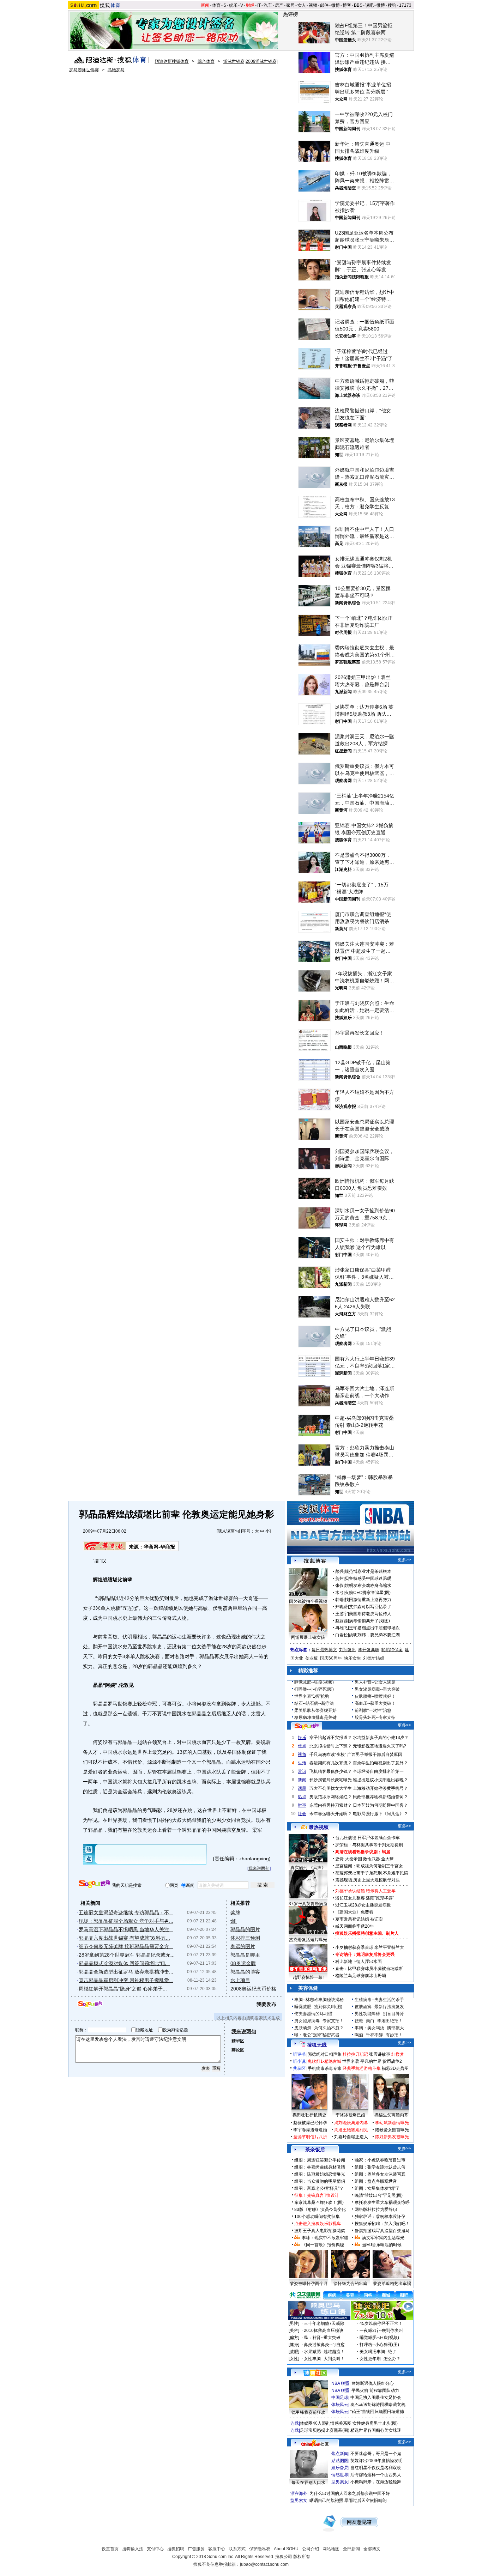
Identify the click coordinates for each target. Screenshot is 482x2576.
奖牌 (235, 1913)
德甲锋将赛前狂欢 (308, 2412)
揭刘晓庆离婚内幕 (351, 2123)
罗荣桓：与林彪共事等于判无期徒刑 (369, 1845)
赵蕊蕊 (342, 1621)
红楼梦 (398, 2054)
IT (259, 5)
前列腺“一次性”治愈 (373, 1710)
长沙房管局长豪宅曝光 (331, 1780)
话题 (302, 1788)
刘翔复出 (348, 1650)
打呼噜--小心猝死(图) (314, 1689)
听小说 (299, 2061)
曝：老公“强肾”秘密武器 (317, 2035)
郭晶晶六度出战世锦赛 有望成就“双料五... (124, 1938)
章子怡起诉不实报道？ (331, 1738)
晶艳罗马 (116, 70)
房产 (279, 5)
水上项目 (240, 1980)
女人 (302, 5)
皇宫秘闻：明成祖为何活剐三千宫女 (369, 1866)
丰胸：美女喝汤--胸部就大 (379, 2028)
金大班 (387, 1859)
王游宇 (342, 1614)
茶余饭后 (315, 2150)
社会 (302, 1814)
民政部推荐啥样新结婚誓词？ (380, 1797)
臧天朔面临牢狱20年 (355, 1926)
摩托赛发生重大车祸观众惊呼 (382, 2202)
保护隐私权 (260, 2549)
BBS (358, 5)
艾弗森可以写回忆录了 (370, 1607)
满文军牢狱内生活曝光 (383, 2238)
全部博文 (372, 2549)
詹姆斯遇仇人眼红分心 (373, 2383)
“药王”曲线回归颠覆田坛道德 (377, 2412)
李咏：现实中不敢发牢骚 (325, 2238)
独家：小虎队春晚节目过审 (380, 2160)
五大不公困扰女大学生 (331, 1788)
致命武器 (372, 1859)
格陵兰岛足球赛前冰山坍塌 (361, 1976)
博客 (347, 5)
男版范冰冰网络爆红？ (331, 1797)
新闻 (205, 5)
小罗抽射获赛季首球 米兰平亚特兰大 (370, 1947)
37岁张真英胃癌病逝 (308, 1904)
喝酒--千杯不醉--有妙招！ (379, 2035)
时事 (302, 1805)
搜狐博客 (315, 1561)
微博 (336, 5)
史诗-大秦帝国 (349, 1859)
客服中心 (217, 2549)
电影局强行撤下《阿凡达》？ (380, 1814)
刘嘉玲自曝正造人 (351, 2137)
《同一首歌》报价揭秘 (323, 2245)
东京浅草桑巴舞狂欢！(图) (319, 2202)
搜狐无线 (317, 2045)
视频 (313, 5)
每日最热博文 (324, 1650)
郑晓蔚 (342, 1607)
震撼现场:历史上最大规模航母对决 (367, 1880)
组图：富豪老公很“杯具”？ (319, 2188)
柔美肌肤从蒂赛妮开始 (315, 1710)
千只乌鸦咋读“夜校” (328, 1754)
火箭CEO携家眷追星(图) (368, 1593)
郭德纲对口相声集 (325, 2054)
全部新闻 (351, 2549)
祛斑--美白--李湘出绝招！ (379, 2021)
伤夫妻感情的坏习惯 (313, 2014)
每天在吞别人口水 (308, 2483)
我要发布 (266, 2004)
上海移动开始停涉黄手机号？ (380, 1788)
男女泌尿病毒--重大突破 (377, 1689)
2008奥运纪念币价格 (253, 1989)
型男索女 (340, 2482)
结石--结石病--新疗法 (314, 1703)
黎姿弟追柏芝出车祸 (392, 2284)
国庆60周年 (331, 1658)
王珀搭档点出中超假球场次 (374, 1628)
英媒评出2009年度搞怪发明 (376, 2461)
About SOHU (286, 2549)
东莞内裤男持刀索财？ (331, 1805)
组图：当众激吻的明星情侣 (320, 2181)
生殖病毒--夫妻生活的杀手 (379, 2000)
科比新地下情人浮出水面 (359, 1962)
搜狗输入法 (133, 2549)
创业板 (312, 1658)
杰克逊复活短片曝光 (308, 1940)
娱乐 (233, 5)
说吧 (369, 5)
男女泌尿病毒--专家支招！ (319, 2021)
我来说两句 (228, 1531)
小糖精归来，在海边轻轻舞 (376, 2482)
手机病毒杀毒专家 (325, 2068)
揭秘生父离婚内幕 (391, 2115)
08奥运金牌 (243, 1963)
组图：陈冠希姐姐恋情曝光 (320, 2174)
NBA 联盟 (340, 2383)
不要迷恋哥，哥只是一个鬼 (376, 2454)
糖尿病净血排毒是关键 (315, 1717)
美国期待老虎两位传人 (370, 1614)
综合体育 (206, 61)
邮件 (324, 5)
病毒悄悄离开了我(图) (369, 1621)
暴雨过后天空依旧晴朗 (366, 2501)
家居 (290, 5)
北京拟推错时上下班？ (331, 1746)
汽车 (268, 5)
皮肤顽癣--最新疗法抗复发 (379, 2007)
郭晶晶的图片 (245, 1929)
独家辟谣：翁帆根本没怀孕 (380, 2217)
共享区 (299, 2068)
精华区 (238, 2041)
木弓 (339, 1593)
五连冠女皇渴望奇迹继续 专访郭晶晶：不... (126, 1913)
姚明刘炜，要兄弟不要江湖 (374, 1635)
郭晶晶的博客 (245, 1972)
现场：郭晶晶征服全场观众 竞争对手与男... (126, 1921)
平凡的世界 (371, 2061)
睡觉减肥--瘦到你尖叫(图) (318, 2007)
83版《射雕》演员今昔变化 (320, 2210)
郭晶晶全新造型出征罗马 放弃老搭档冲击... (126, 1972)
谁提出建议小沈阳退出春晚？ (380, 1780)
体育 (216, 5)
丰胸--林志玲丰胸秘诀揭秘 (319, 2000)
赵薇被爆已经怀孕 (310, 2123)
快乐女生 (353, 1658)
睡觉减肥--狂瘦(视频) (314, 1682)
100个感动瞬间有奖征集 (317, 2217)
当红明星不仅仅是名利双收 (376, 2468)
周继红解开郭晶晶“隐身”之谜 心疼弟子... (123, 1989)
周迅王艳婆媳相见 (351, 2130)
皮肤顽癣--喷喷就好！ (375, 1696)
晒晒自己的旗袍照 (326, 2501)
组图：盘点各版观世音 (376, 2181)
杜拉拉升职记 (355, 2054)
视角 (302, 1754)
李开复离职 (369, 1650)
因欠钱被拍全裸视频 (308, 1601)
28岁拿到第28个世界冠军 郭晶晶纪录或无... (127, 1955)
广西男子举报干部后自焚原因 (375, 1754)
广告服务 (196, 2549)
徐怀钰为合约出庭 (350, 2284)
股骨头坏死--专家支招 (375, 1717)
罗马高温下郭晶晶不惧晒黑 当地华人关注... (126, 1929)
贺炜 (339, 1578)
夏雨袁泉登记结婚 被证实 (359, 1919)
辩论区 (238, 2050)
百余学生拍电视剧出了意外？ (380, 1763)
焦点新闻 (340, 2454)
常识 (302, 1771)
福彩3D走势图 (395, 2068)
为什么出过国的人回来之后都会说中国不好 (350, 2493)
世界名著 (351, 2061)
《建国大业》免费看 (354, 1912)
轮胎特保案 (392, 1650)
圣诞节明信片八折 (310, 2137)
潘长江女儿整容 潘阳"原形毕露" (365, 1898)
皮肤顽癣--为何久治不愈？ (319, 2028)
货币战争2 (392, 2061)
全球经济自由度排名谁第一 (378, 1771)
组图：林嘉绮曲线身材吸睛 (320, 2167)
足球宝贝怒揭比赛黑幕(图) (325, 2430)
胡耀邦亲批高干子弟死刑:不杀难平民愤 (372, 1873)
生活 (302, 1763)
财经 (250, 5)
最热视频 (319, 1827)
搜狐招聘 (176, 2549)
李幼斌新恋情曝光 (392, 2123)
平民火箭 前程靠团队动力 (375, 2390)
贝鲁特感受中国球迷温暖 (368, 1578)
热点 (302, 1797)
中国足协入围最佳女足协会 (376, 2398)
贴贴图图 (340, 2461)
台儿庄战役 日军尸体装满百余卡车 (367, 1838)
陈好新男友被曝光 (392, 2137)
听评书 (299, 2054)
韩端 (339, 1600)
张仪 (339, 1586)
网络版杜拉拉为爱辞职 (376, 2210)
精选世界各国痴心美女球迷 (376, 2430)
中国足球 (340, 2398)
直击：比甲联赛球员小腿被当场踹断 (369, 1969)
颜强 (339, 1571)
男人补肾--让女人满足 (375, 1682)
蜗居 (386, 1852)
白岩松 (342, 1635)
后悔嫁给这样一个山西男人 (376, 2475)
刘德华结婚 (374, 1658)
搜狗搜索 (94, 1884)
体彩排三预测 (245, 1938)
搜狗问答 (307, 1726)
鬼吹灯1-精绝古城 (324, 2061)
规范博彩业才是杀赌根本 (368, 1571)
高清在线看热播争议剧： (359, 1852)
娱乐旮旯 (340, 2468)
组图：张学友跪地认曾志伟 (380, 2167)
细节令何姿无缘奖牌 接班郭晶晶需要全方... (126, 1946)
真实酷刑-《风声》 (308, 1868)
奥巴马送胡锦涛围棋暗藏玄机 (378, 2405)
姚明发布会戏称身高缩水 (368, 1586)
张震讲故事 (380, 2054)
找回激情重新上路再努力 (368, 1600)
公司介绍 (311, 2549)
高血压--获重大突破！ (375, 1703)
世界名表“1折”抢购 (312, 1696)
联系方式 (237, 2549)
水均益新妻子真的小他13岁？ (381, 1738)
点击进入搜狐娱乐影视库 (318, 2224)
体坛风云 (340, 2405)
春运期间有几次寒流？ (331, 1763)
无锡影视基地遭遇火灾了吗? (379, 1746)
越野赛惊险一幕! (308, 1977)
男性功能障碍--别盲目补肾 (379, 2014)
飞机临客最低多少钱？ (331, 1771)
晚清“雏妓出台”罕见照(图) (379, 2195)
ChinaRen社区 (315, 2443)
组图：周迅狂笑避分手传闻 (320, 2160)
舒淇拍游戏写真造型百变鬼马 (382, 2231)
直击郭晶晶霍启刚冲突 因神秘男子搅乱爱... (126, 1980)
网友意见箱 (359, 2522)
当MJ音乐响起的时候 (382, 2245)
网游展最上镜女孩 (308, 1637)
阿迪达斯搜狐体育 (172, 61)
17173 (405, 5)
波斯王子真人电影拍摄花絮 (320, 2231)
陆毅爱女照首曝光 (392, 2130)
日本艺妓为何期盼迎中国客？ (380, 1805)
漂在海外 (299, 2493)
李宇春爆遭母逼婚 (310, 2130)
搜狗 (392, 5)
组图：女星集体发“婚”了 (377, 2188)
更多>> (404, 1560)
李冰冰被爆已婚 (350, 2115)
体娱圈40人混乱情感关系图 (326, 2423)
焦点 (302, 1746)
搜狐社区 (315, 2373)
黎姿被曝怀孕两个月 (309, 2284)
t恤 (234, 1921)
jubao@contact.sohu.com (264, 2564)
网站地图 (331, 2549)
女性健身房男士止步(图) (375, 2423)
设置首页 (110, 2549)
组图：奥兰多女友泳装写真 (380, 2174)
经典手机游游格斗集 (362, 2068)
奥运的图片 (243, 1946)
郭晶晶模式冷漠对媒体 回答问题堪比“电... (124, 1963)
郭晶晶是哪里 (245, 1955)
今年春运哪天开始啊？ (331, 1814)
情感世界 (340, 2475)
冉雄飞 (342, 1628)
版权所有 (302, 2557)
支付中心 (155, 2549)
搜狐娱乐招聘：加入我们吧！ (382, 2224)
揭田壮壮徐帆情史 (309, 2115)
